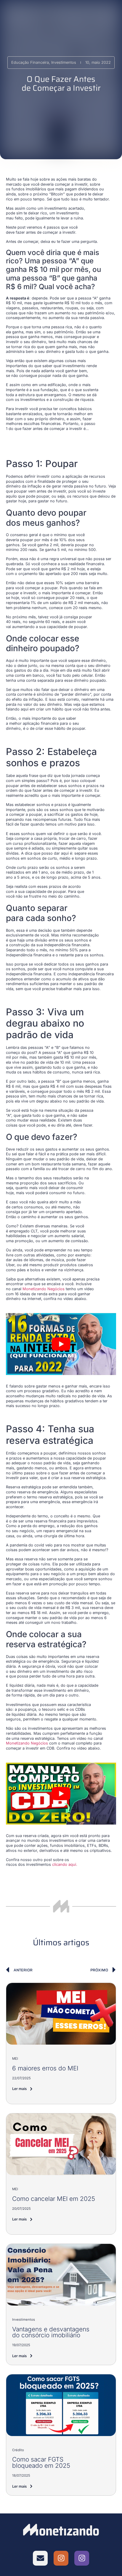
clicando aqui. (64, 1864)
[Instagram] (61, 2558)
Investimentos (24, 2319)
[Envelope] (40, 2558)
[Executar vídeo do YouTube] (61, 1344)
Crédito (18, 2450)
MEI (15, 2059)
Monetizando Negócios (44, 1289)
